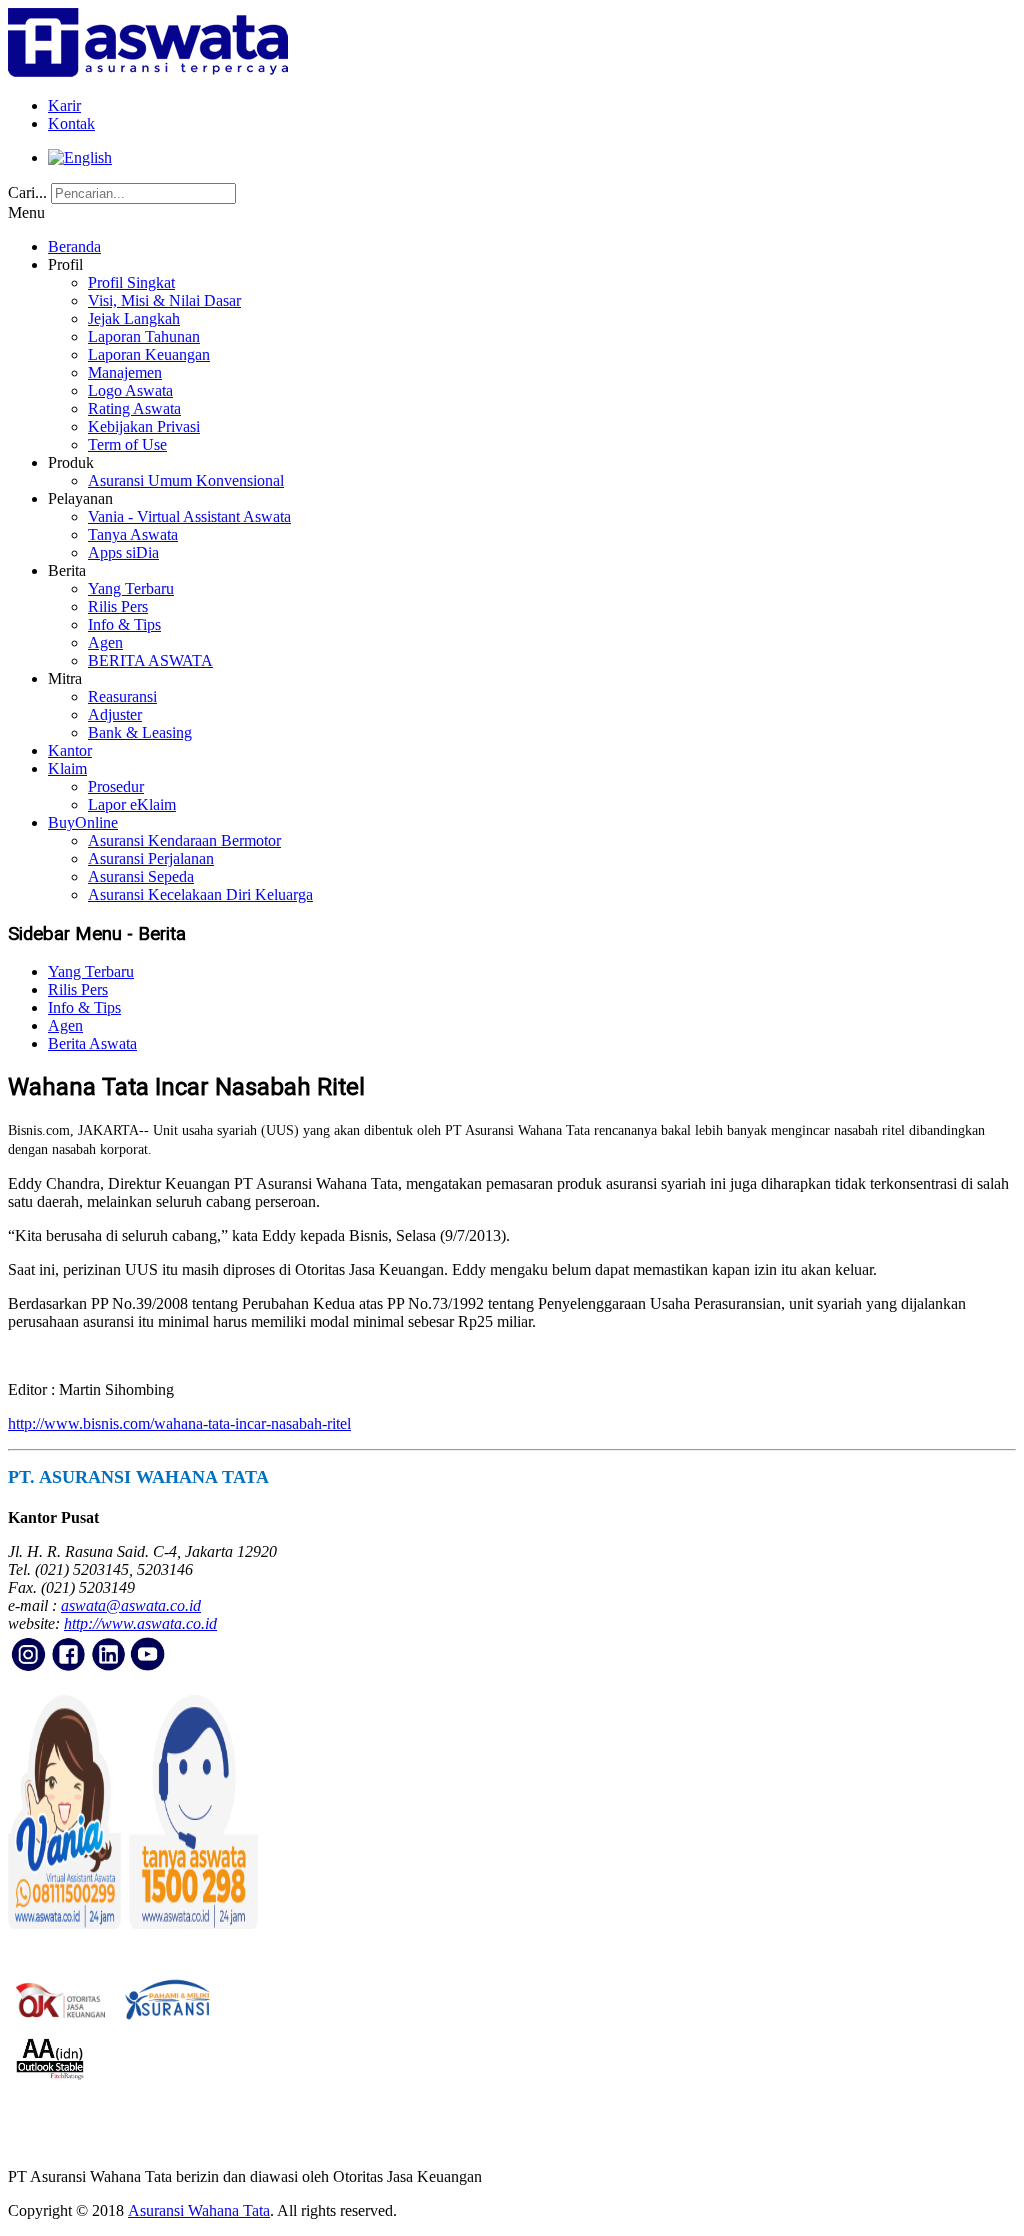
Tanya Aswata (133, 534)
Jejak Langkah (134, 318)
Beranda (74, 246)
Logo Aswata (130, 390)
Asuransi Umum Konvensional (186, 480)
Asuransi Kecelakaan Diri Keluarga (200, 894)
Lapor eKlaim (132, 804)
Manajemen (125, 372)
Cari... (27, 192)
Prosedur (116, 786)
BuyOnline (83, 822)
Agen (105, 642)
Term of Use (127, 444)
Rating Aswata (134, 408)
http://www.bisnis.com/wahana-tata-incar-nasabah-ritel (179, 1423)
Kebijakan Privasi (144, 426)
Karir (64, 105)
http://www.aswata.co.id (140, 1623)
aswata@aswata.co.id (131, 1605)
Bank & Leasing (140, 732)
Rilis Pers (118, 606)
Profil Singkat (131, 282)
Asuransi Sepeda (141, 876)
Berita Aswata (92, 1043)
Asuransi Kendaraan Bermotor (184, 840)
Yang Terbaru (131, 588)
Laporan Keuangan (149, 354)
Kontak (71, 123)
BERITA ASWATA (150, 660)
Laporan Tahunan (144, 336)
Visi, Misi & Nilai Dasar (164, 300)
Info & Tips (124, 624)
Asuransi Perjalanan (151, 858)
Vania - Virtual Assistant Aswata (189, 516)
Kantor (70, 750)
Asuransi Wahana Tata (199, 2210)
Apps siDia (123, 552)
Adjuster (115, 714)
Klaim (67, 768)
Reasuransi (122, 696)
